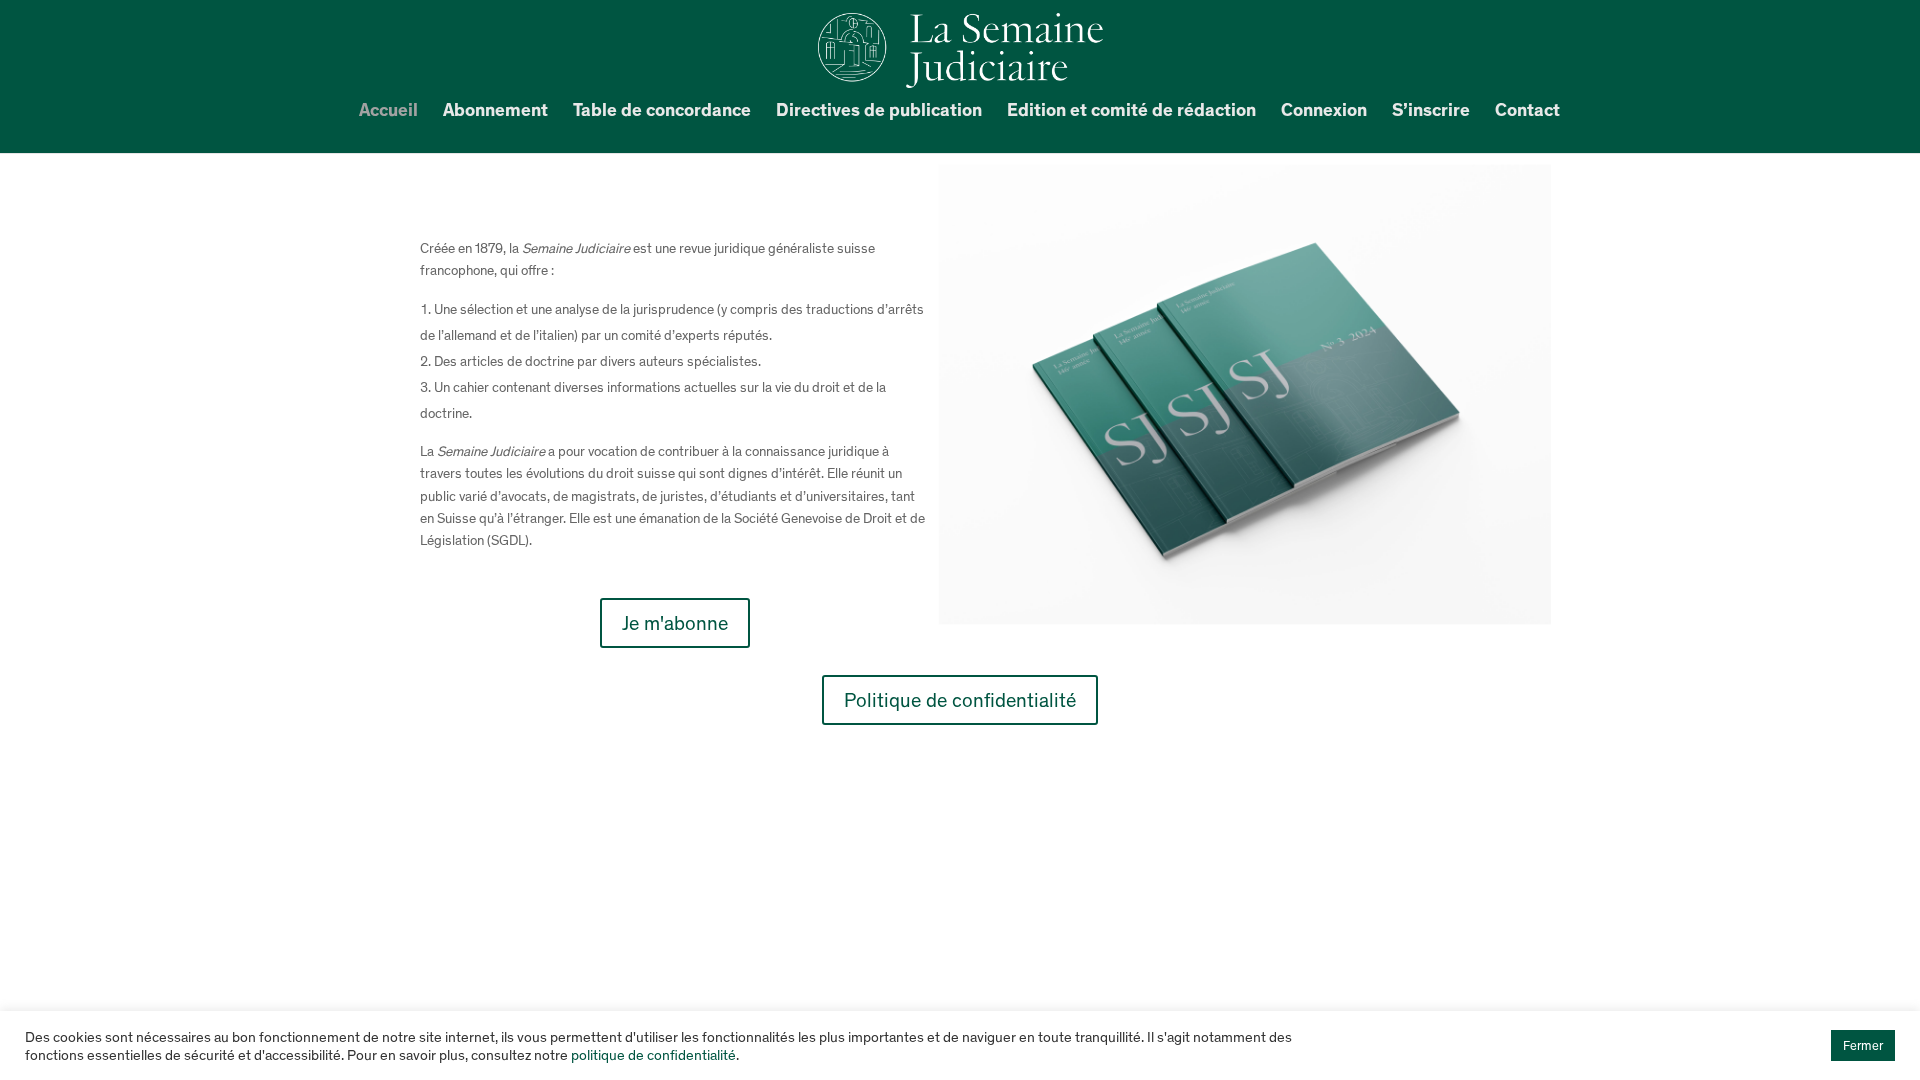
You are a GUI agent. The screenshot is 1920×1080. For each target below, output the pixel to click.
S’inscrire (1431, 112)
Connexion (1324, 112)
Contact (1527, 112)
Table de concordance (662, 112)
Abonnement (495, 112)
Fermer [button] (1863, 1045)
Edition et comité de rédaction (1131, 112)
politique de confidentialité (653, 1055)
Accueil (388, 112)
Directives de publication (879, 112)
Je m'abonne (675, 623)
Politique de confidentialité (960, 700)
